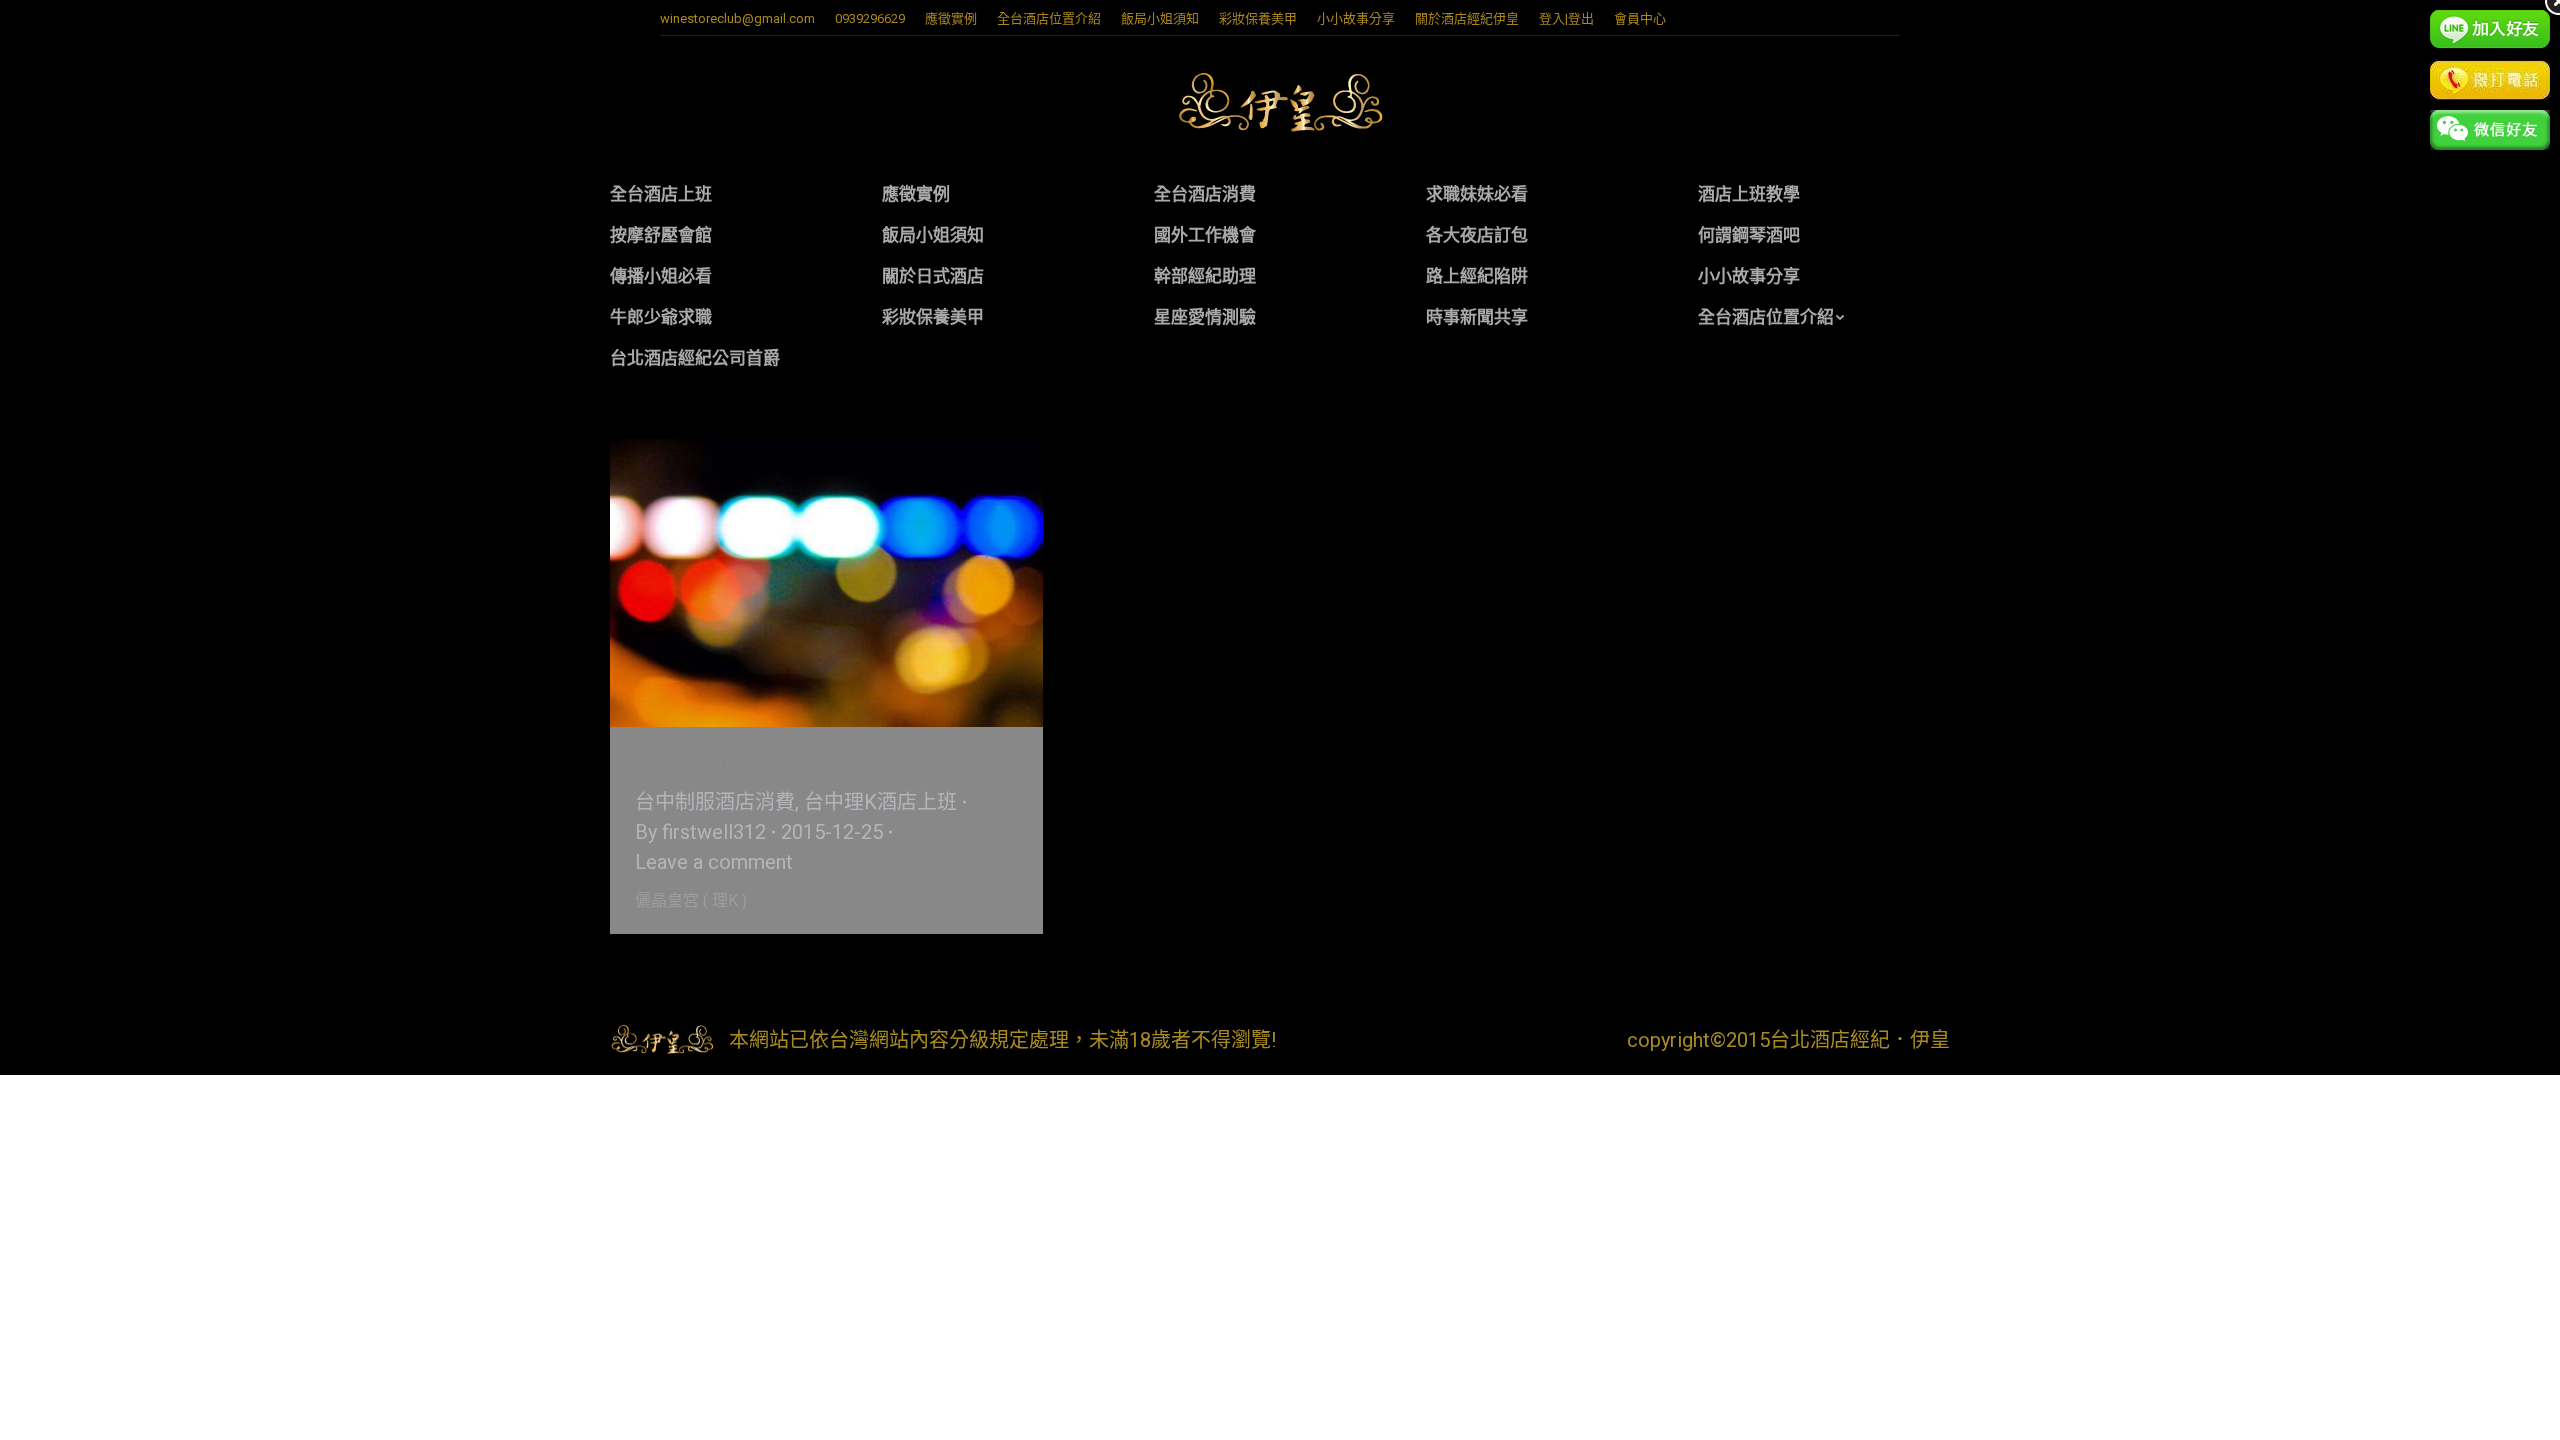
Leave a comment (714, 862)
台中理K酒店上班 (880, 802)
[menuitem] (951, 18)
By (700, 832)
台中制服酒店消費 (715, 802)
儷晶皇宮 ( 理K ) (708, 762)
